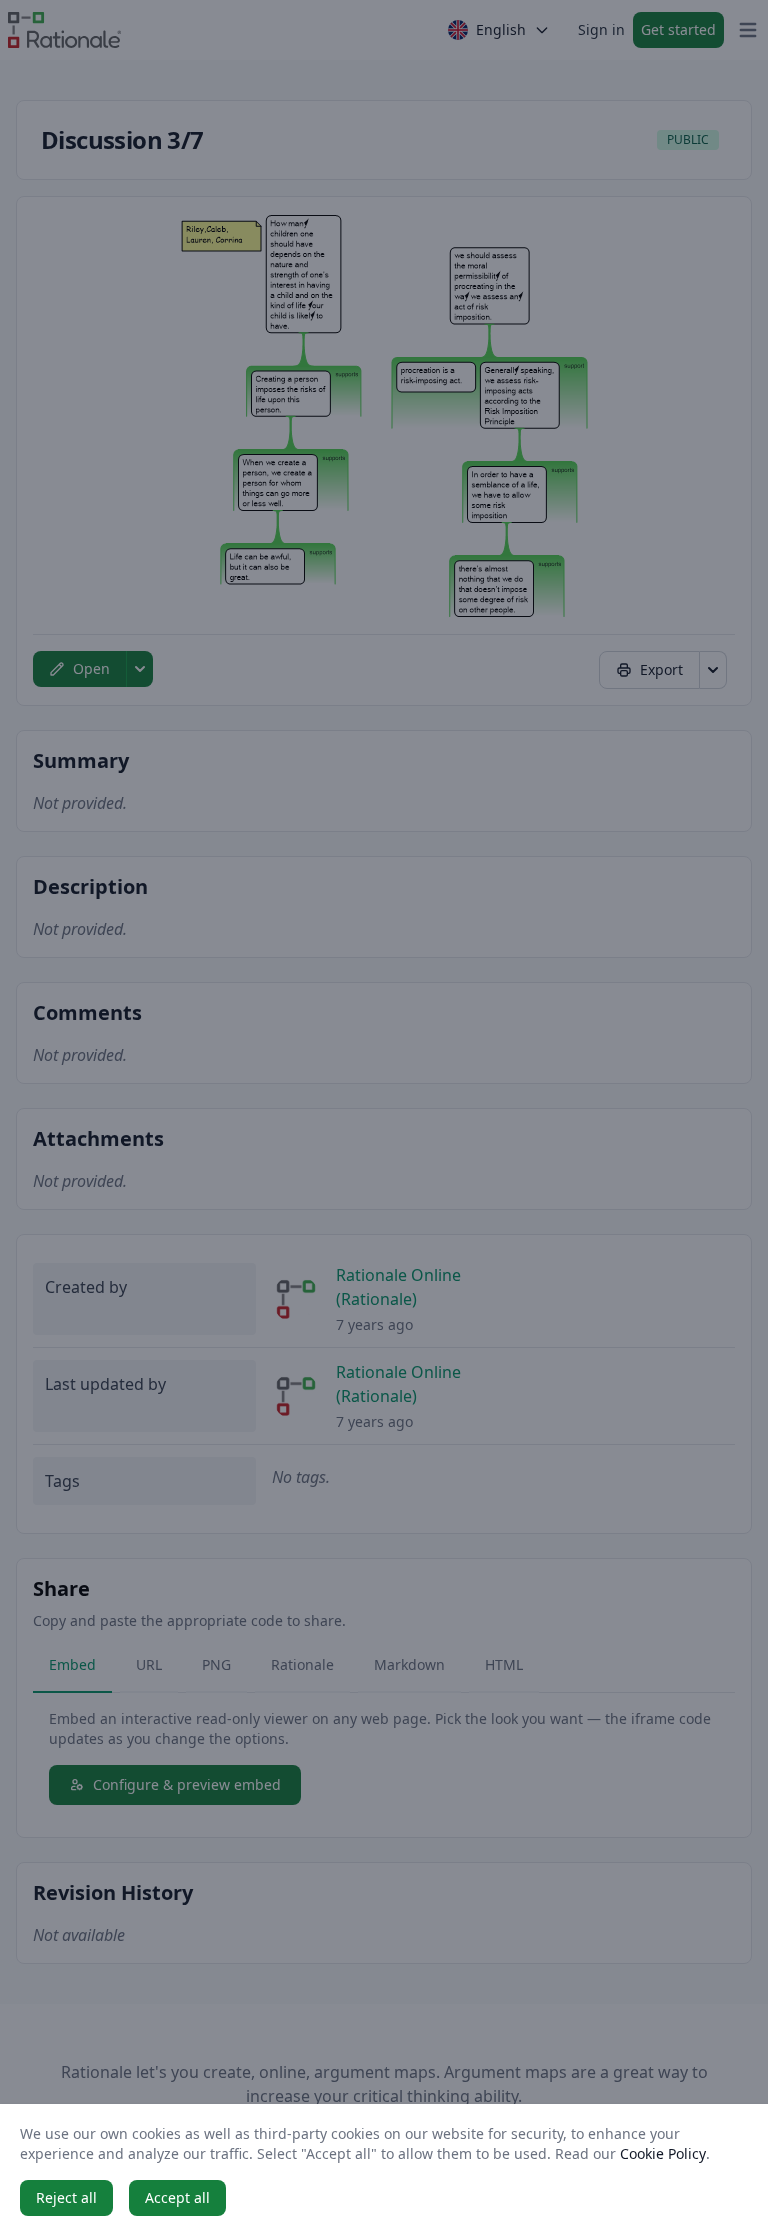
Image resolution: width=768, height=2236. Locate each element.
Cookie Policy (663, 2153)
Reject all (66, 2197)
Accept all (177, 2197)
